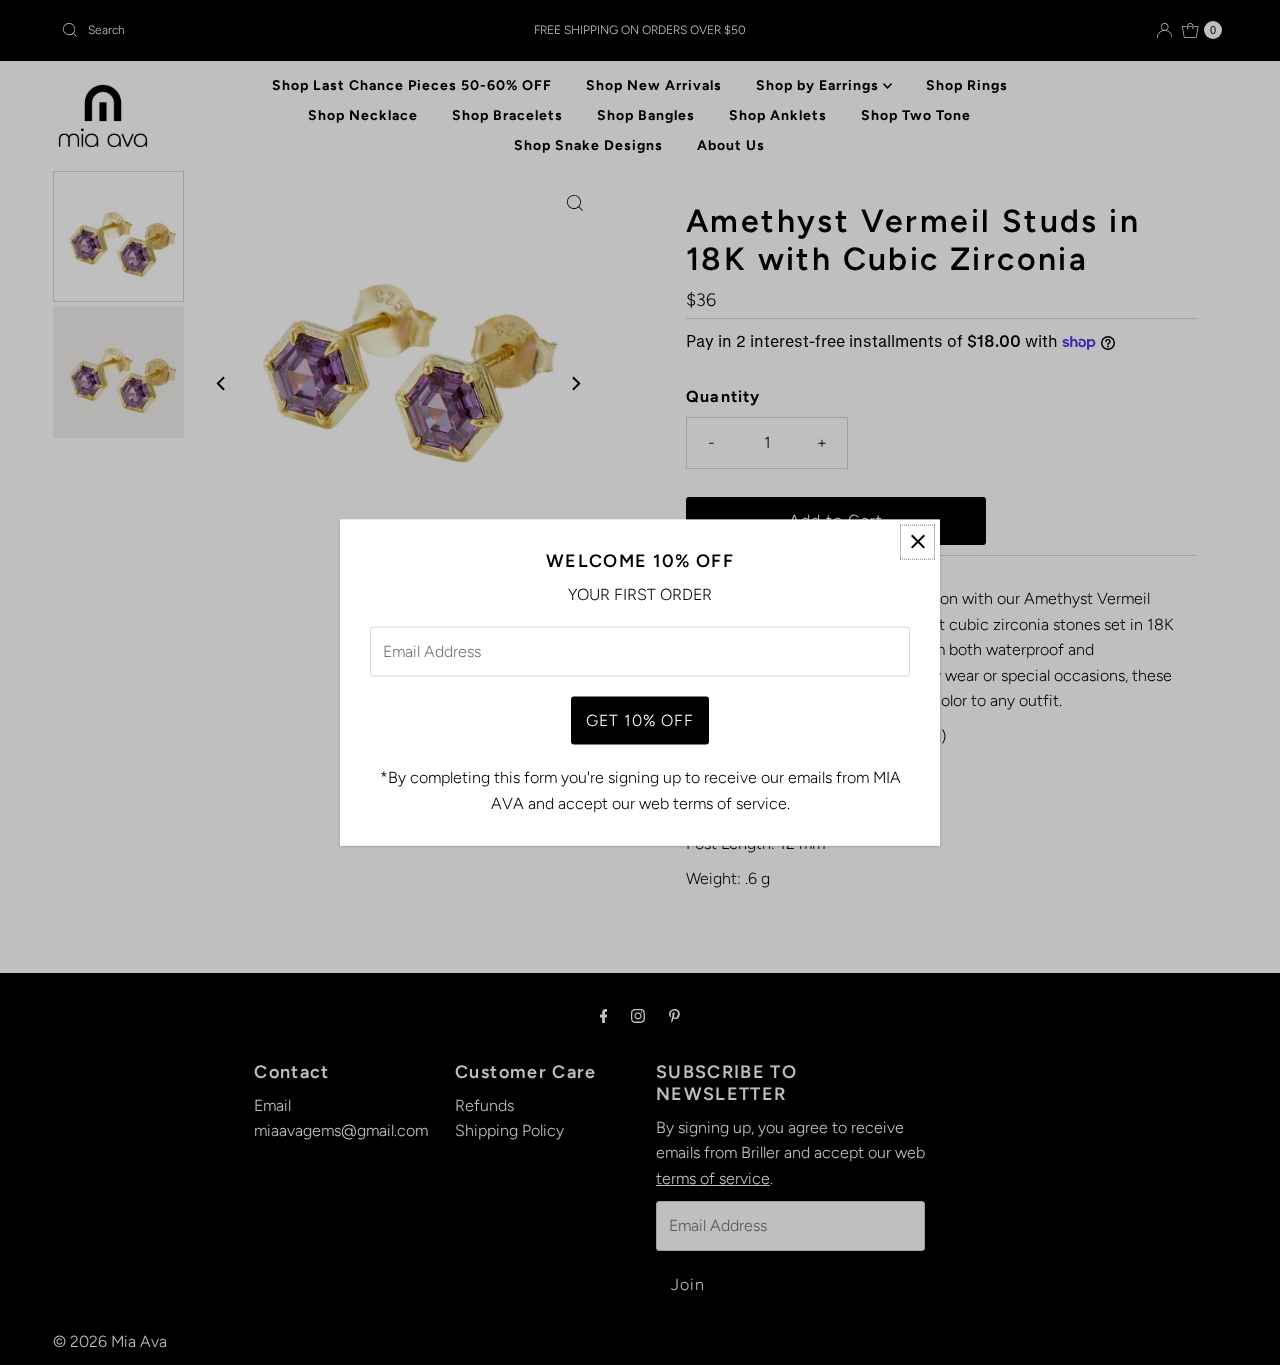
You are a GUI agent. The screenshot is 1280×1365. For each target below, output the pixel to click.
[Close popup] (917, 541)
